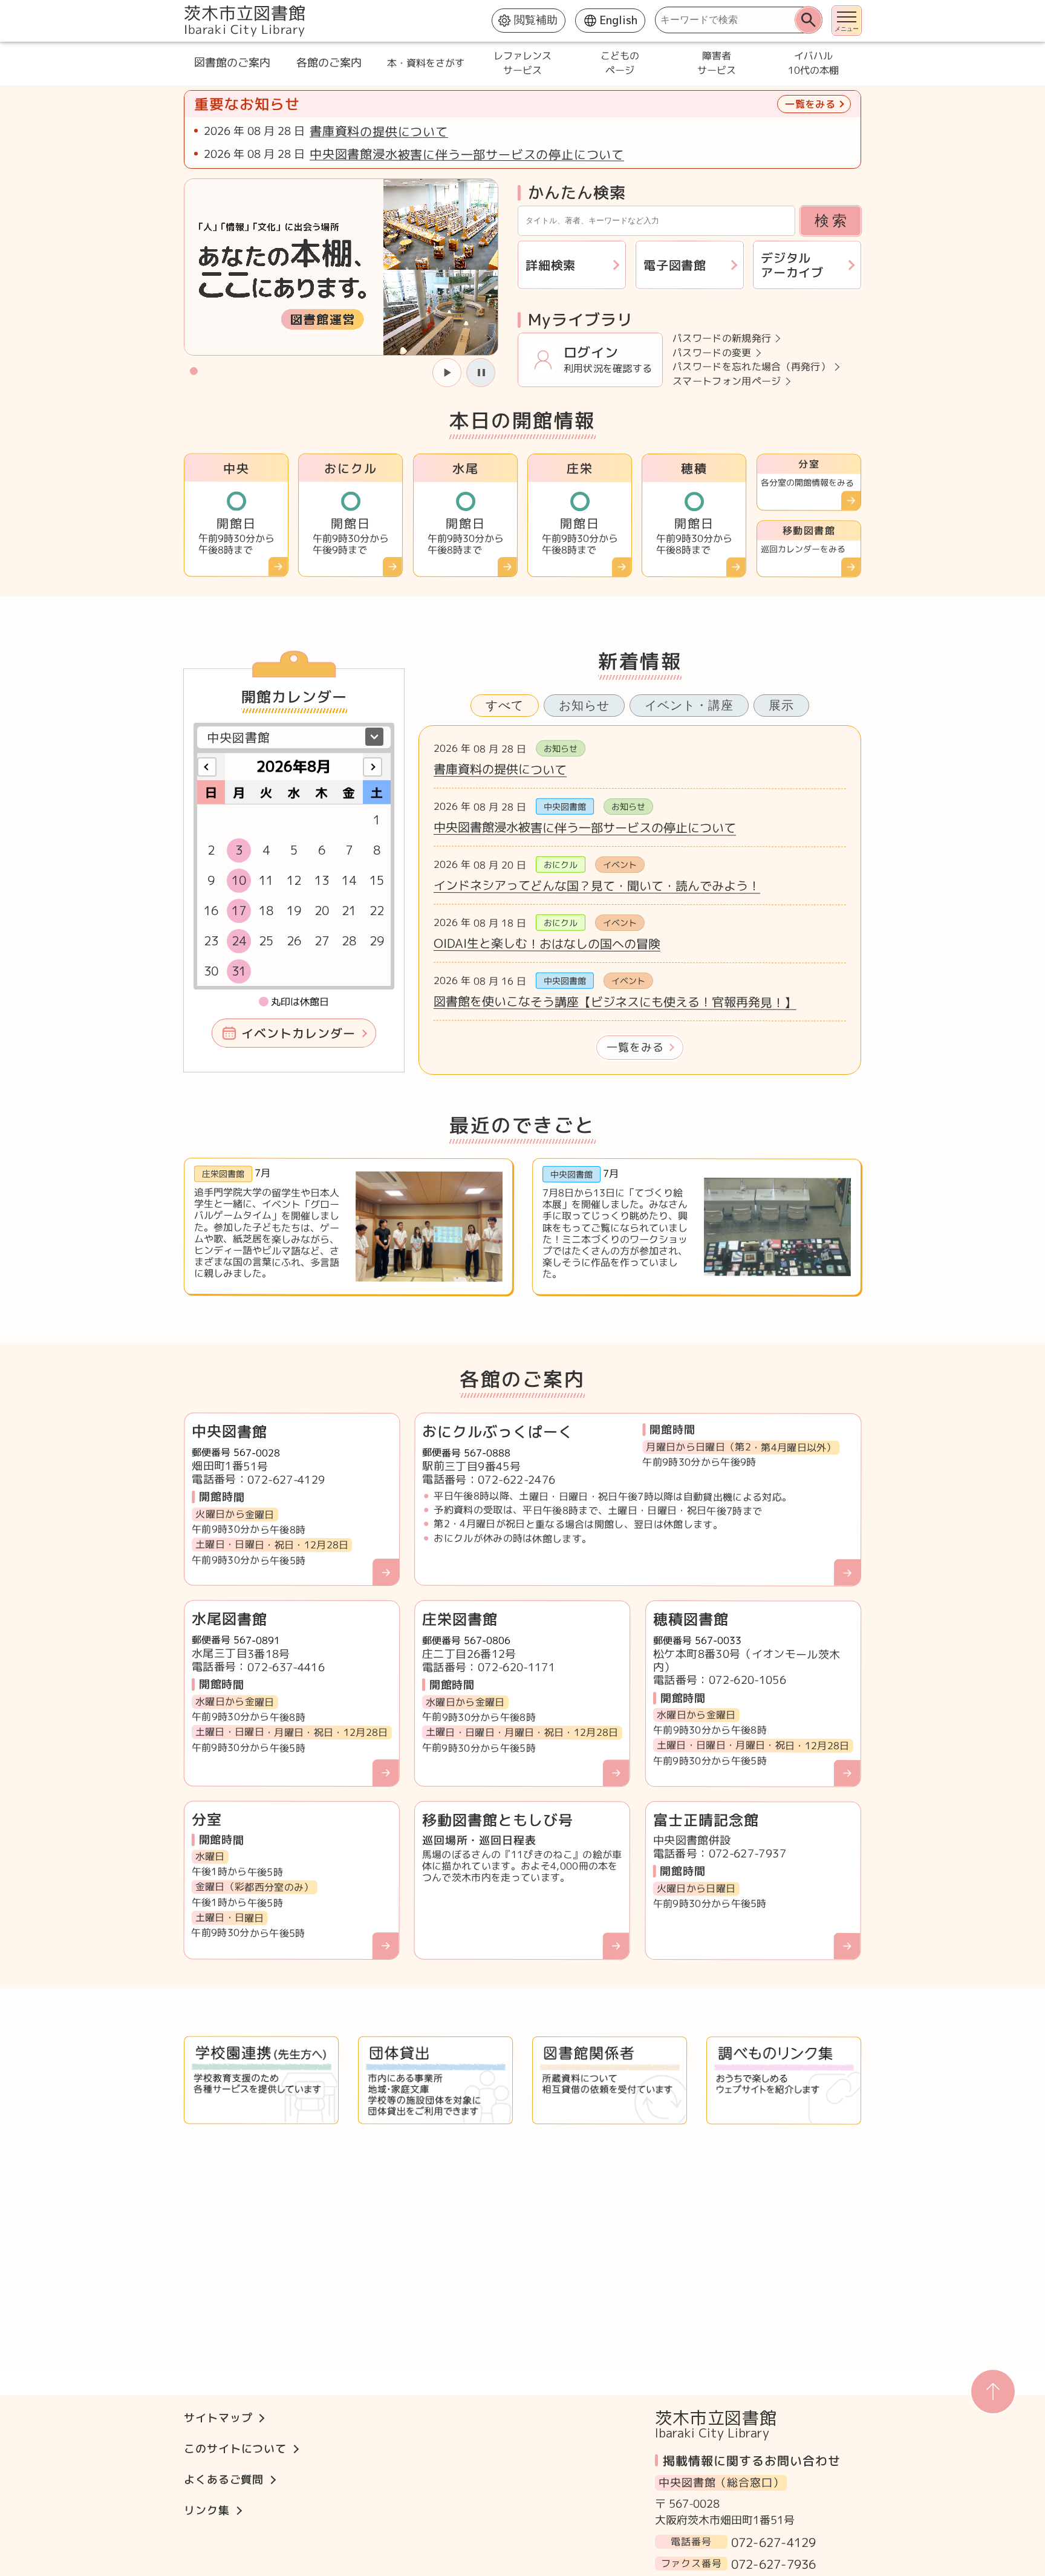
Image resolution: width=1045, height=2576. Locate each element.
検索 (832, 220)
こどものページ (619, 63)
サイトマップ (218, 2418)
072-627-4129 (773, 2542)
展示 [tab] (781, 705)
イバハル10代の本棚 (813, 63)
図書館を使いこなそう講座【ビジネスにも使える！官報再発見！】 (615, 1002)
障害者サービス (716, 63)
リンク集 (207, 2510)
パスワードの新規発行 (722, 338)
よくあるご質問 (224, 2480)
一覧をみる (635, 1047)
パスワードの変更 (712, 352)
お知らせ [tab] (584, 705)
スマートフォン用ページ (727, 381)
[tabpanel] (640, 900)
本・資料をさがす (426, 63)
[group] (341, 267)
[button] (194, 370)
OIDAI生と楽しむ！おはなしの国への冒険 (547, 943)
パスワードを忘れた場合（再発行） (751, 367)
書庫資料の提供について (379, 131)
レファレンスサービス (522, 63)
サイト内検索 (185, 6)
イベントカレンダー (298, 1033)
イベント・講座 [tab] (689, 705)
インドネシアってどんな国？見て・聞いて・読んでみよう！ (597, 885)
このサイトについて (235, 2449)
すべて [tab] (505, 705)
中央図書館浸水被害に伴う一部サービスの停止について (467, 154)
